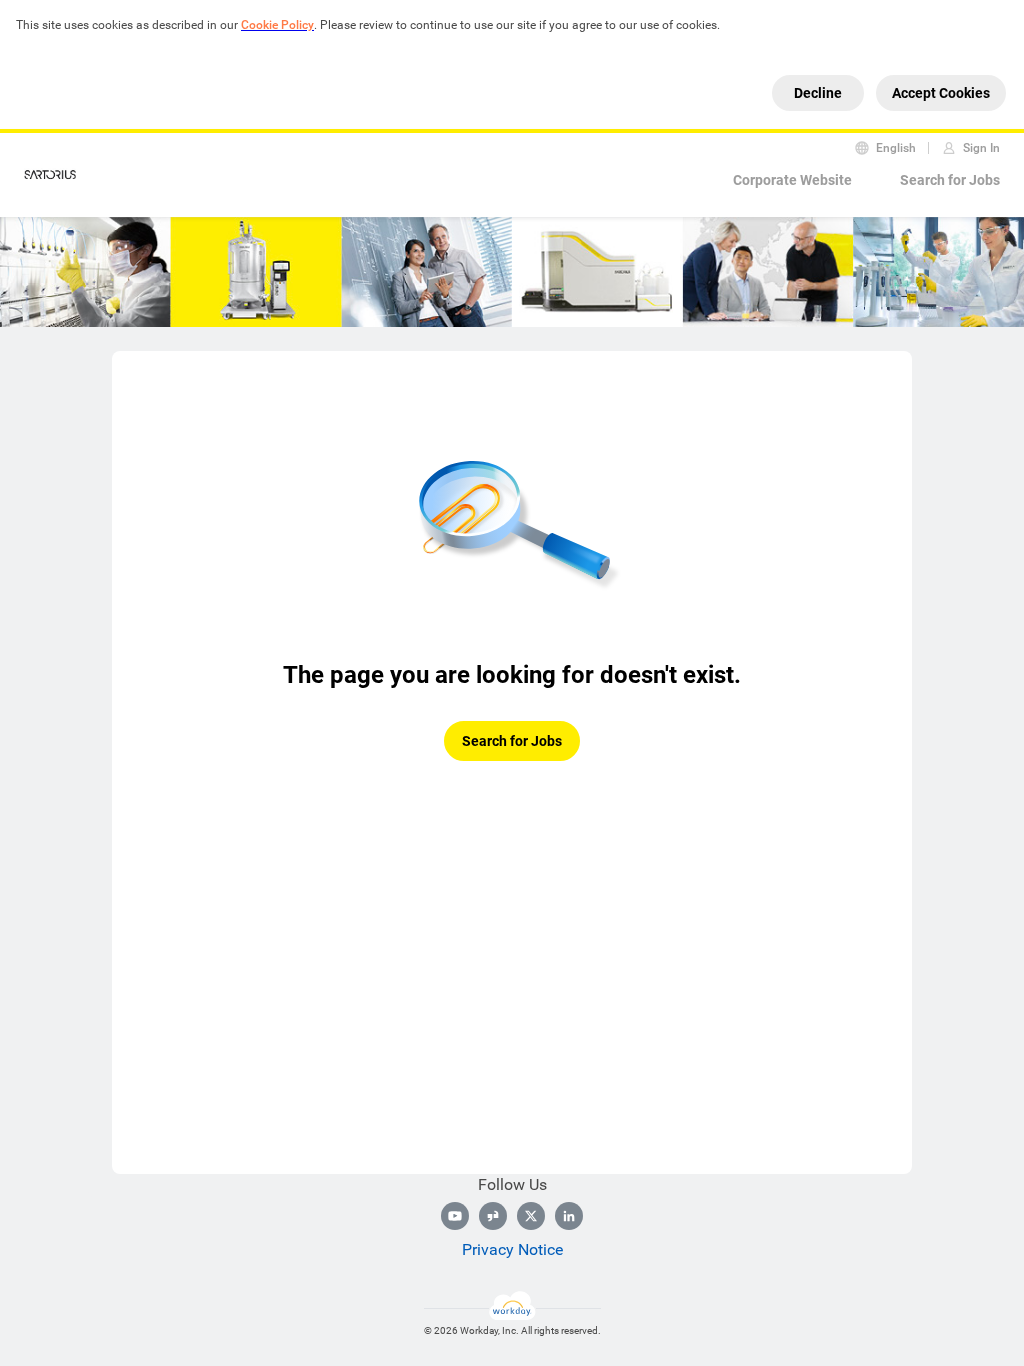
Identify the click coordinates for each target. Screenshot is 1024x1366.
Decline (818, 93)
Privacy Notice (512, 1249)
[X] (531, 1216)
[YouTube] (455, 1216)
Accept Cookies (941, 93)
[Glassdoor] (493, 1216)
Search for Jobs (950, 180)
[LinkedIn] (569, 1216)
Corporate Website (792, 180)
